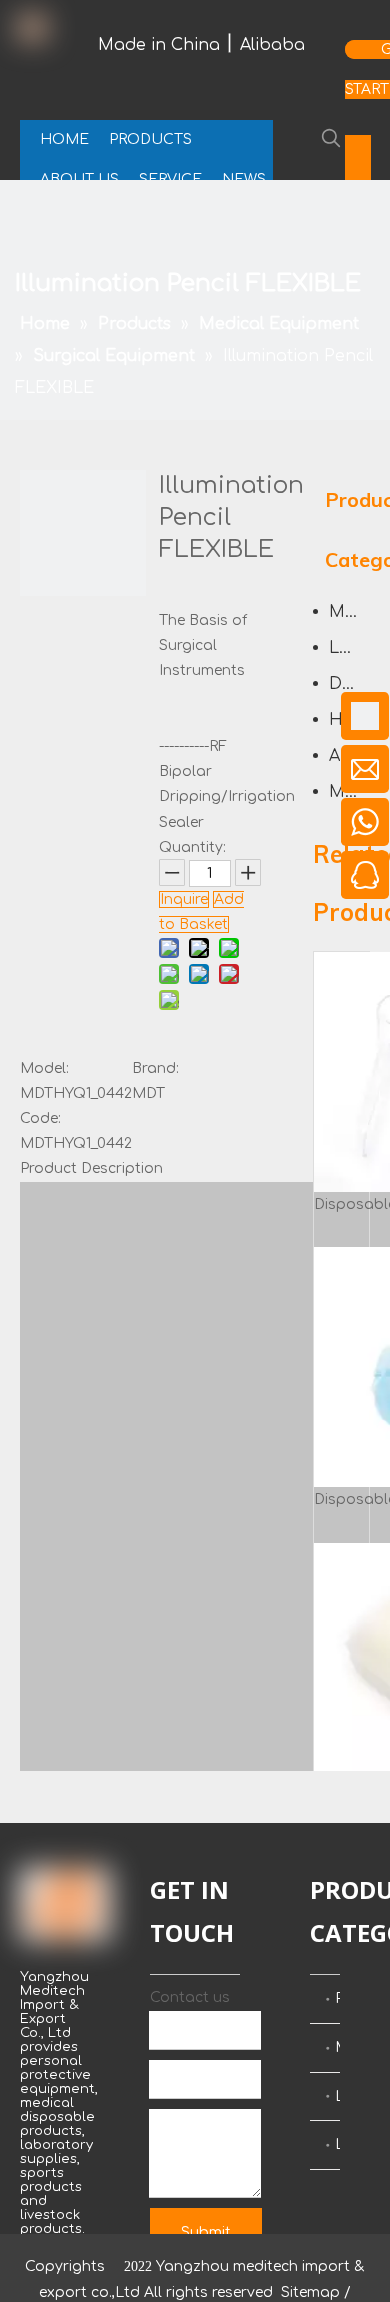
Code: (40, 1118)
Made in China (159, 45)
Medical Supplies (350, 612)
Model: (44, 1068)
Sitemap (310, 2292)
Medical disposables (337, 2047)
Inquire (184, 899)
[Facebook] (358, 150)
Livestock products (337, 2144)
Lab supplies (337, 2096)
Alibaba (272, 45)
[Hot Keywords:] (331, 138)
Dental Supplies (350, 684)
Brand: (155, 1068)
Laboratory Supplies (350, 648)
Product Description (91, 1168)
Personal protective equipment (337, 1998)
